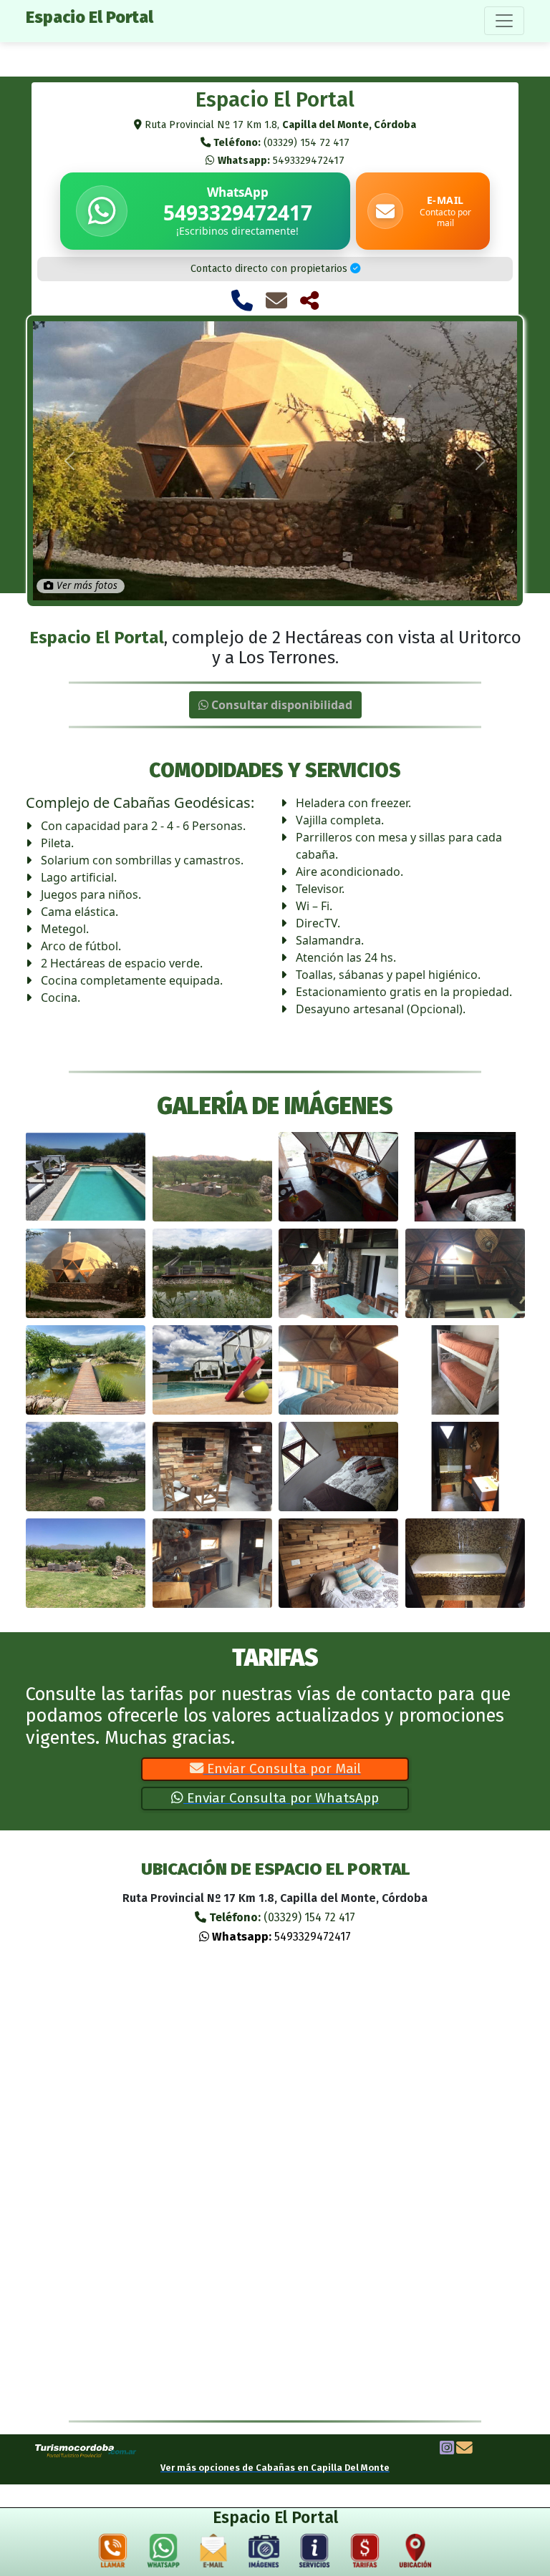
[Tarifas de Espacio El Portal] (365, 2554)
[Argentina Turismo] (86, 2450)
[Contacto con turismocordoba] (464, 2449)
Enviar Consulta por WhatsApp (281, 1798)
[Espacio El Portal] (86, 1177)
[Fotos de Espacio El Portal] (264, 2554)
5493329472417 (281, 161)
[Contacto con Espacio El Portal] (276, 301)
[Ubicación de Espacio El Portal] (415, 2554)
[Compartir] (309, 301)
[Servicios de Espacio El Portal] (314, 2554)
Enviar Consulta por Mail (282, 1768)
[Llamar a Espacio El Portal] (242, 301)
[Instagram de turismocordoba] (447, 2449)
